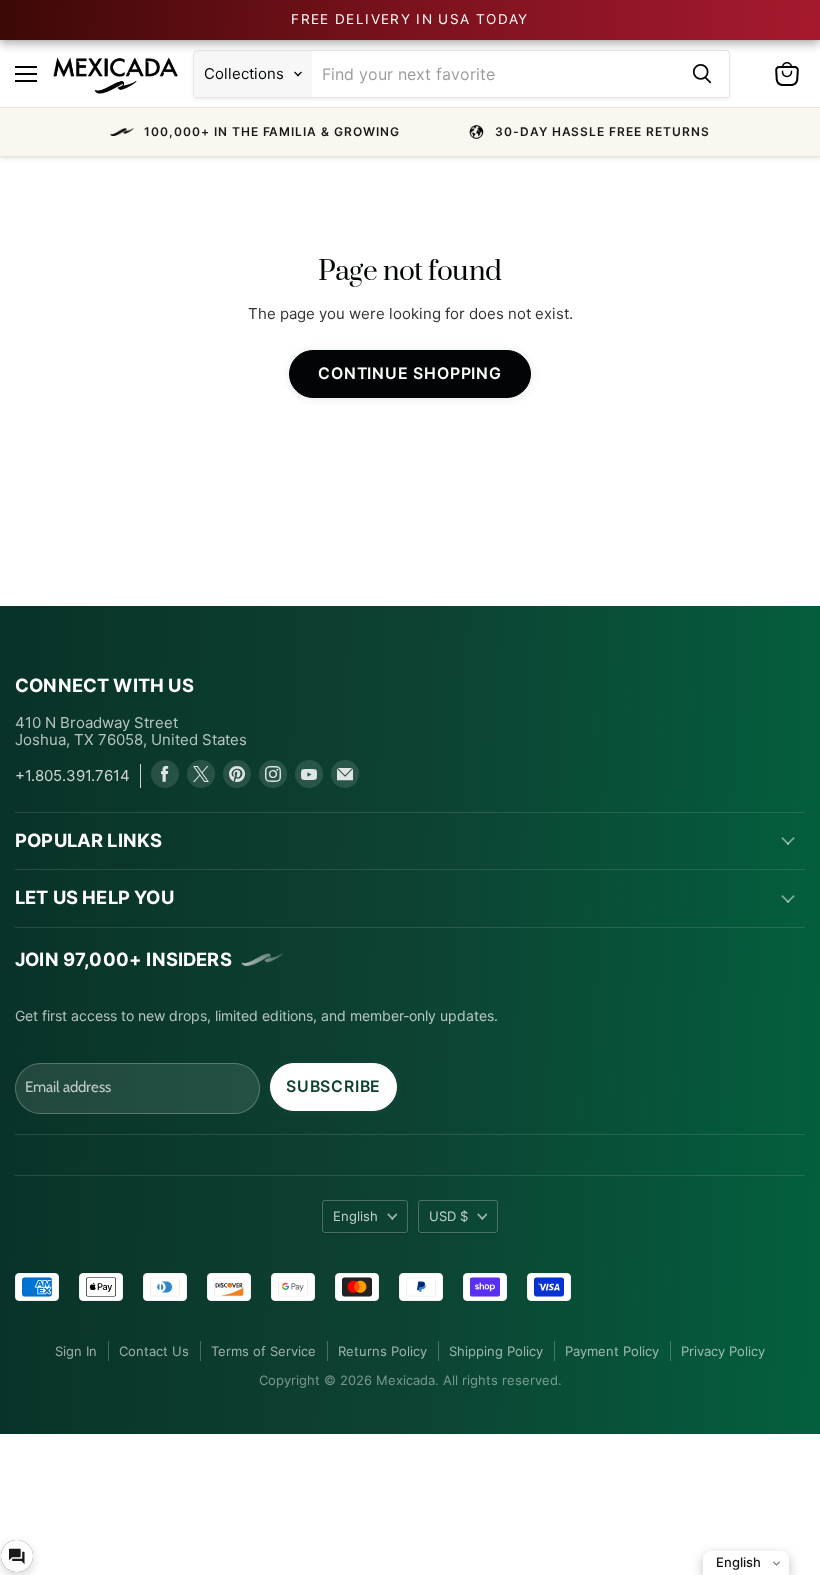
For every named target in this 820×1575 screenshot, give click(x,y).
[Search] (702, 74)
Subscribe (333, 1086)
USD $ (448, 1216)
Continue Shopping (410, 373)
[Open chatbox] (17, 1556)
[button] (410, 132)
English (355, 1216)
